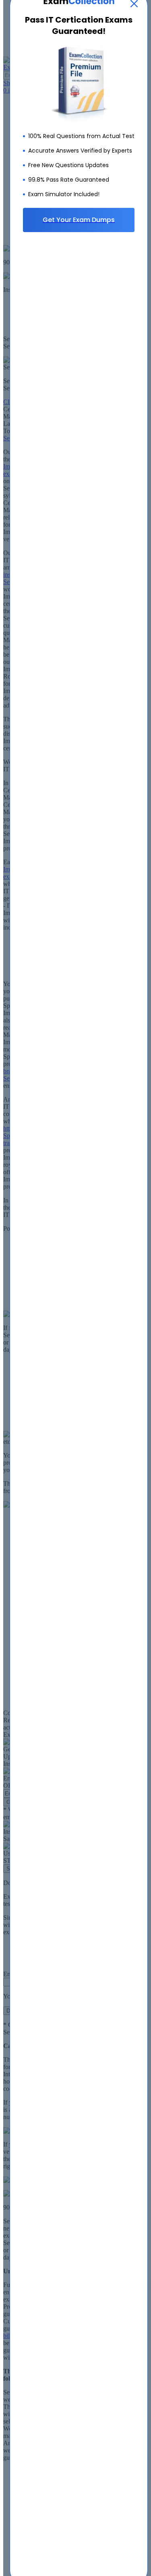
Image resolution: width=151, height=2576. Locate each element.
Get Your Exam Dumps (79, 220)
